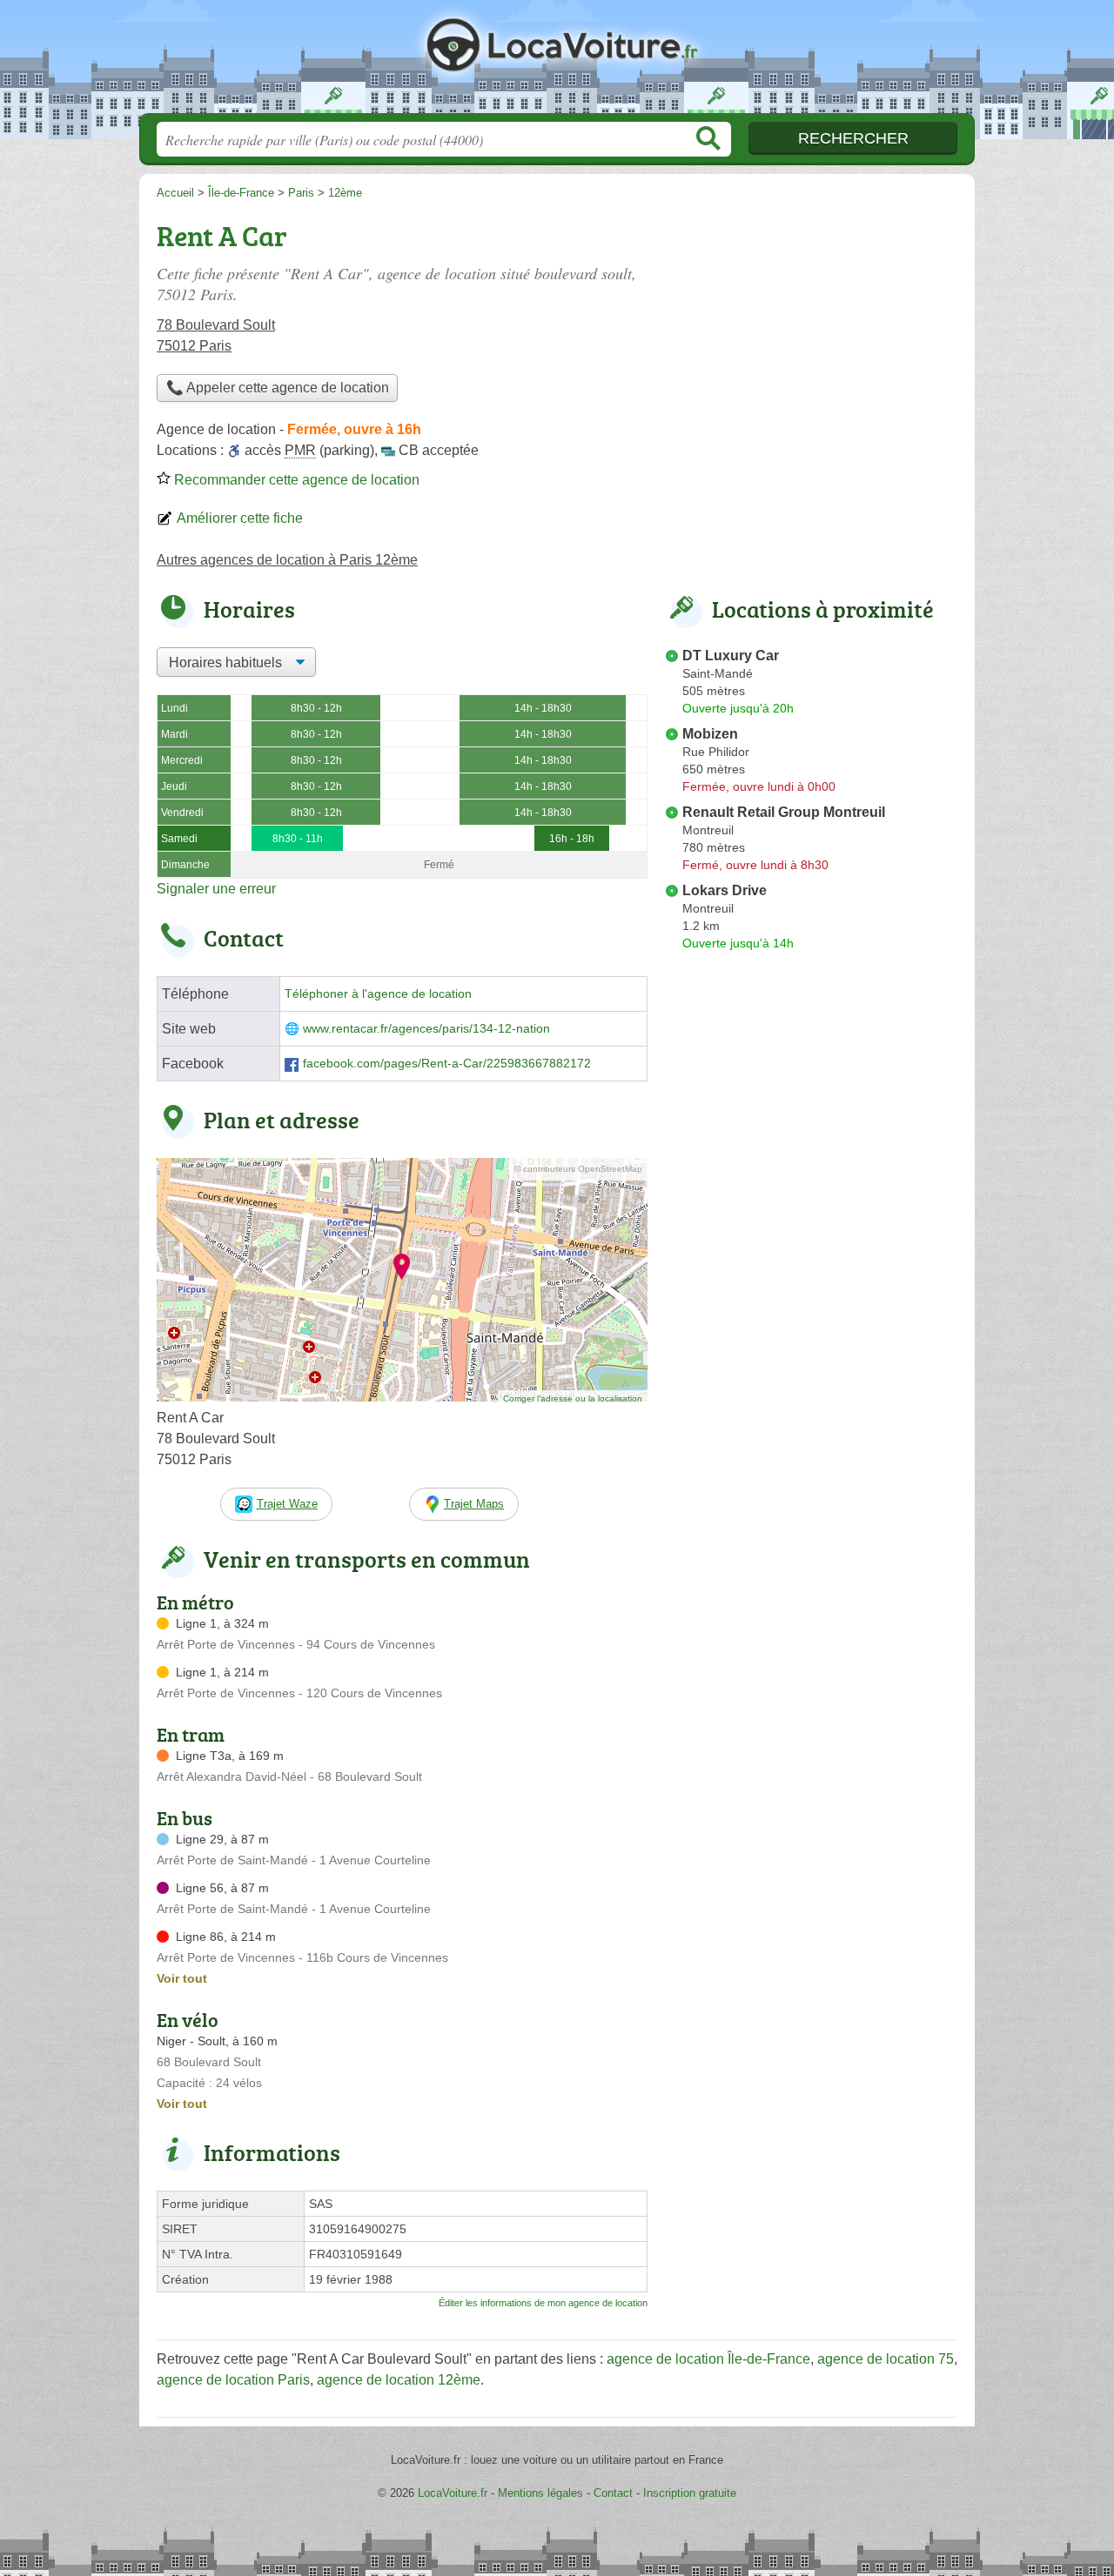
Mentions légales (540, 2493)
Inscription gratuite (690, 2493)
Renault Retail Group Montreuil (784, 812)
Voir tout (182, 1978)
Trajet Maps (474, 1504)
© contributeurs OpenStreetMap (578, 1169)
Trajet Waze (287, 1504)
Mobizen (710, 734)
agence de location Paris (233, 2380)
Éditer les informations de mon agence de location (543, 2303)
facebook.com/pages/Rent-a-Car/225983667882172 (447, 1064)
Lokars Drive (725, 890)
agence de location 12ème (399, 2380)
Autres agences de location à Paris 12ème (287, 560)
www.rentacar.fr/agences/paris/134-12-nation (426, 1029)
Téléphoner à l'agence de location (378, 994)
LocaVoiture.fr (557, 62)
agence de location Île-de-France (708, 2359)
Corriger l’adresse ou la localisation (573, 1398)
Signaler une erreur (216, 889)
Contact (613, 2493)
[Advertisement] (811, 336)
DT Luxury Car (731, 656)
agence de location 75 (886, 2359)
